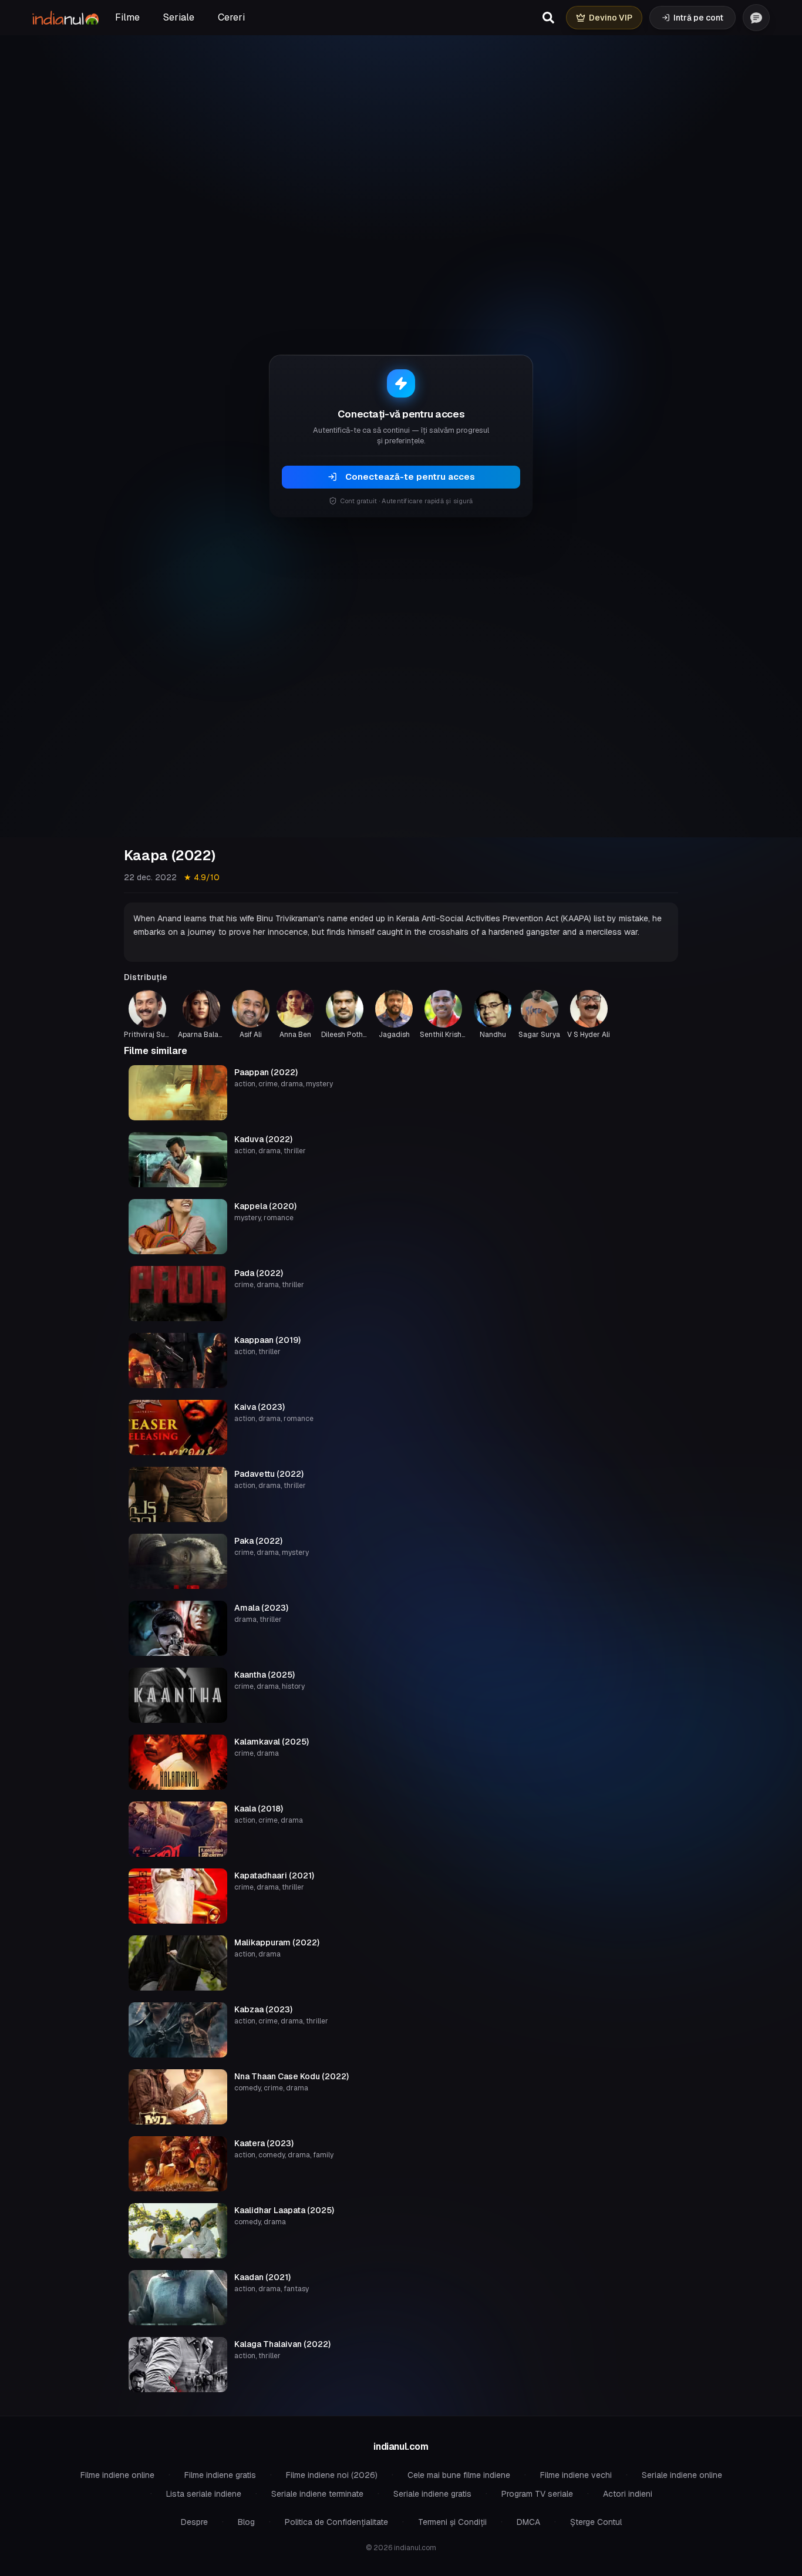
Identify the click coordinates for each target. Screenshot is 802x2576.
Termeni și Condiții (452, 2522)
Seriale (179, 17)
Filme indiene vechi (576, 2475)
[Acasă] (65, 18)
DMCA (528, 2522)
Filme (127, 17)
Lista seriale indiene (204, 2494)
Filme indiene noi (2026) (332, 2475)
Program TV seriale (537, 2494)
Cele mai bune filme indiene (459, 2475)
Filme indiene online (117, 2475)
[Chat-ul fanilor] (756, 18)
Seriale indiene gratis (432, 2494)
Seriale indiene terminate (317, 2494)
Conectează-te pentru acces (410, 477)
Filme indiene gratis (220, 2475)
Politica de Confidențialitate (336, 2522)
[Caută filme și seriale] (548, 18)
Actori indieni (628, 2494)
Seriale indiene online (682, 2475)
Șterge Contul (596, 2522)
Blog (246, 2522)
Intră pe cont (698, 18)
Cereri (231, 17)
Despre (194, 2522)
